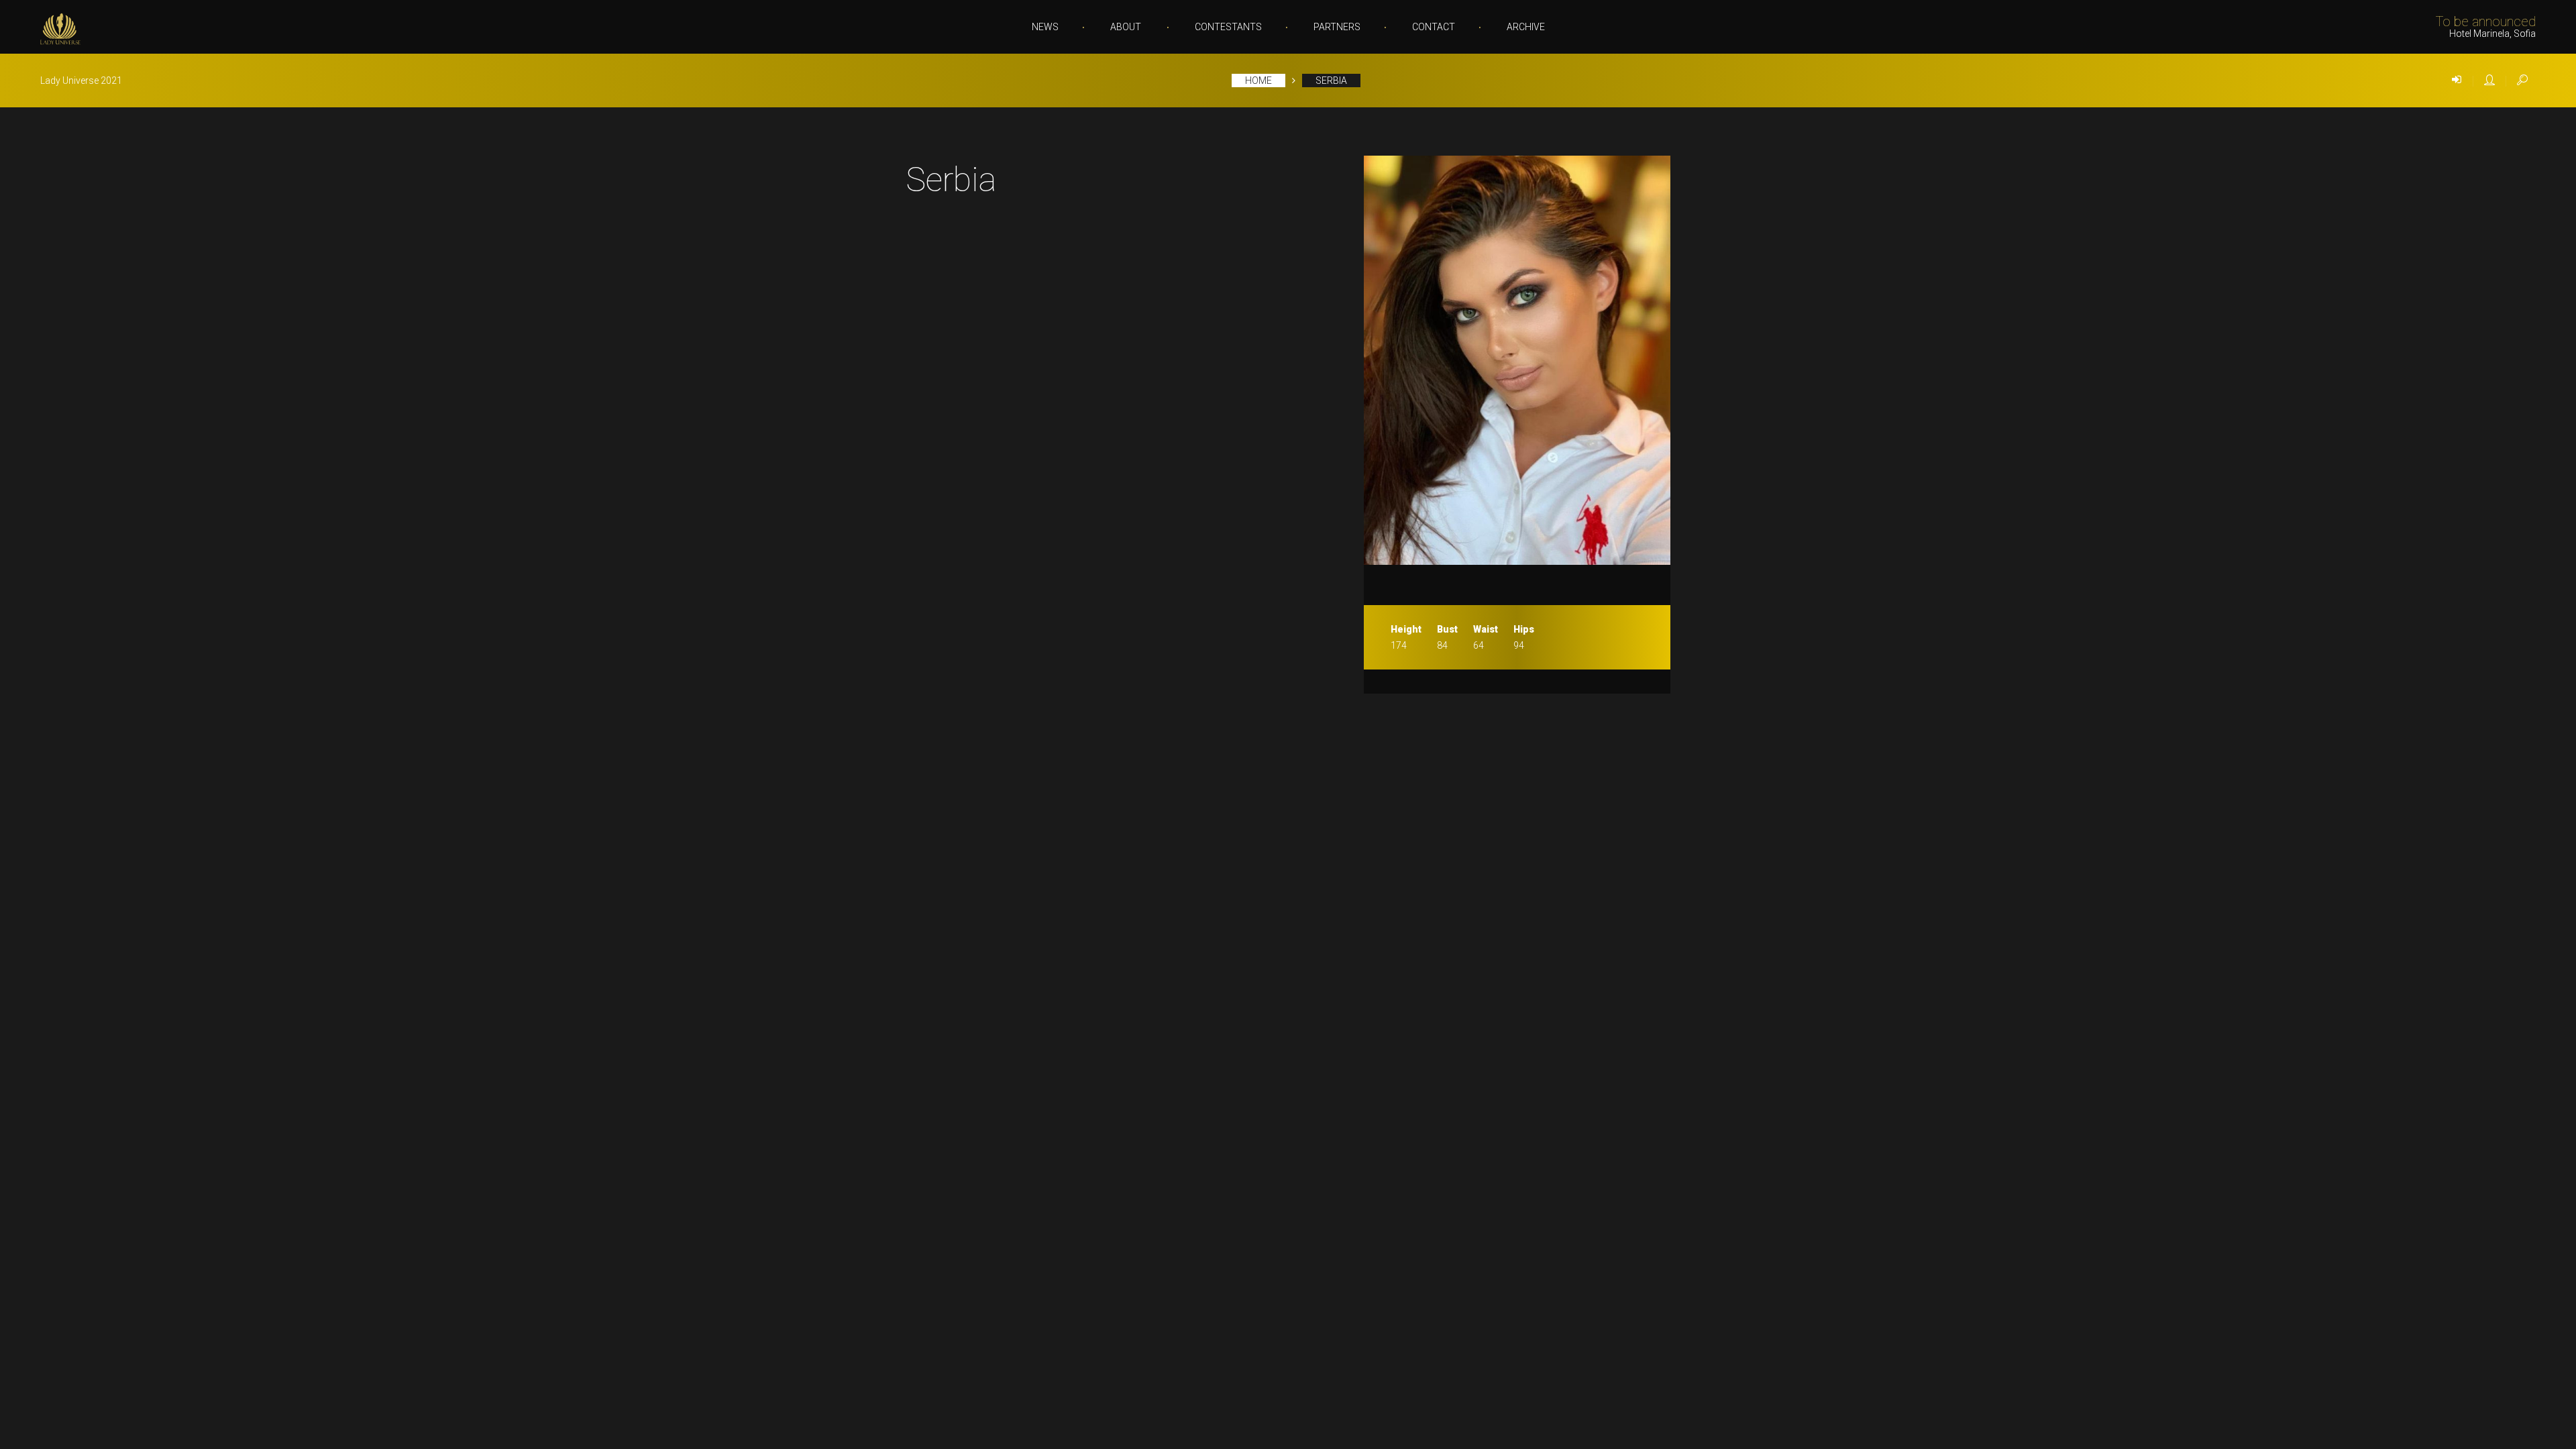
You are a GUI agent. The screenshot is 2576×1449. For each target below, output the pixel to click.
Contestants (1228, 27)
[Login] (2457, 80)
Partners (1337, 27)
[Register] (2489, 80)
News (1045, 27)
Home (1258, 80)
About (1126, 27)
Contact (1434, 27)
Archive (1526, 27)
